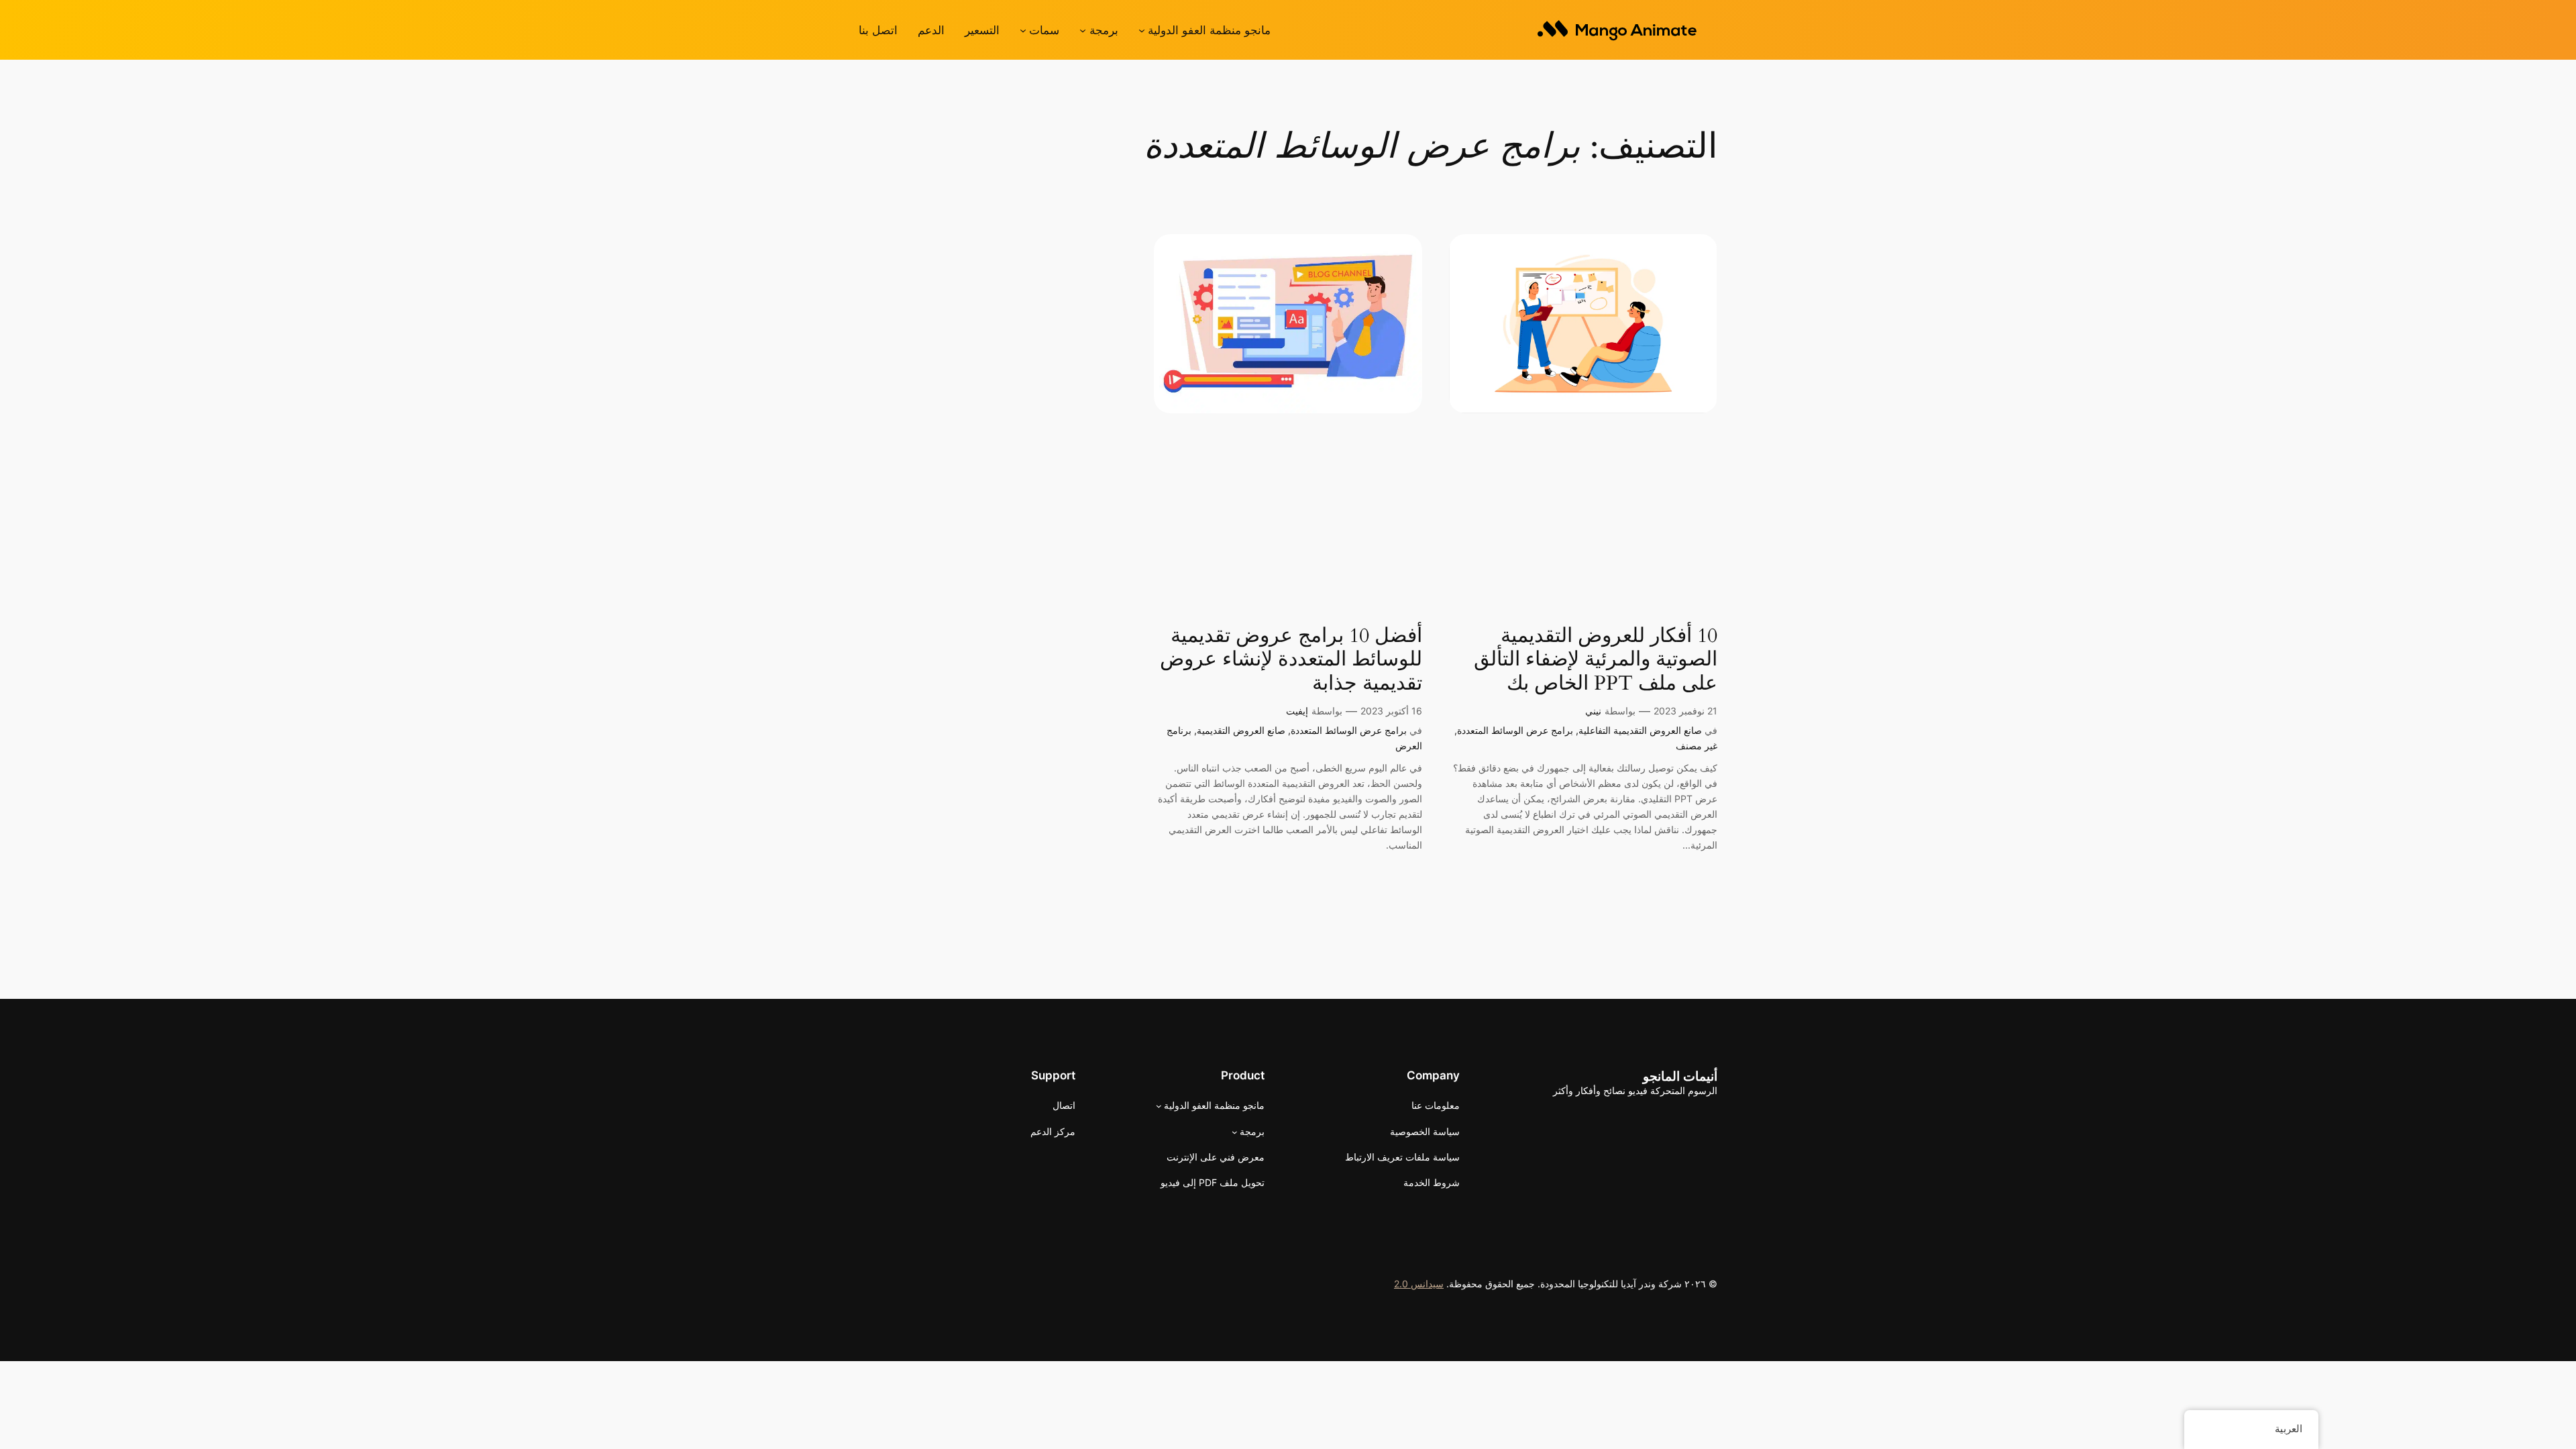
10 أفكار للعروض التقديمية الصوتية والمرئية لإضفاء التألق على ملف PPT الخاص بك (1596, 660)
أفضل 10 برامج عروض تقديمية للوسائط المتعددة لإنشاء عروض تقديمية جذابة (1291, 660)
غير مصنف (1697, 746)
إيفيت (1297, 711)
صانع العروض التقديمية (1241, 730)
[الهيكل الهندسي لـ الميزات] (1023, 30)
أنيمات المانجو (1680, 1076)
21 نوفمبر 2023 (1685, 711)
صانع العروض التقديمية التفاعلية (1640, 730)
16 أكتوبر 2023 (1391, 711)
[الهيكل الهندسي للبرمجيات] (1083, 30)
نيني (1593, 711)
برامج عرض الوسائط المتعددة (1515, 730)
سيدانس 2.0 (1419, 1284)
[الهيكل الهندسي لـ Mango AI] (1142, 30)
